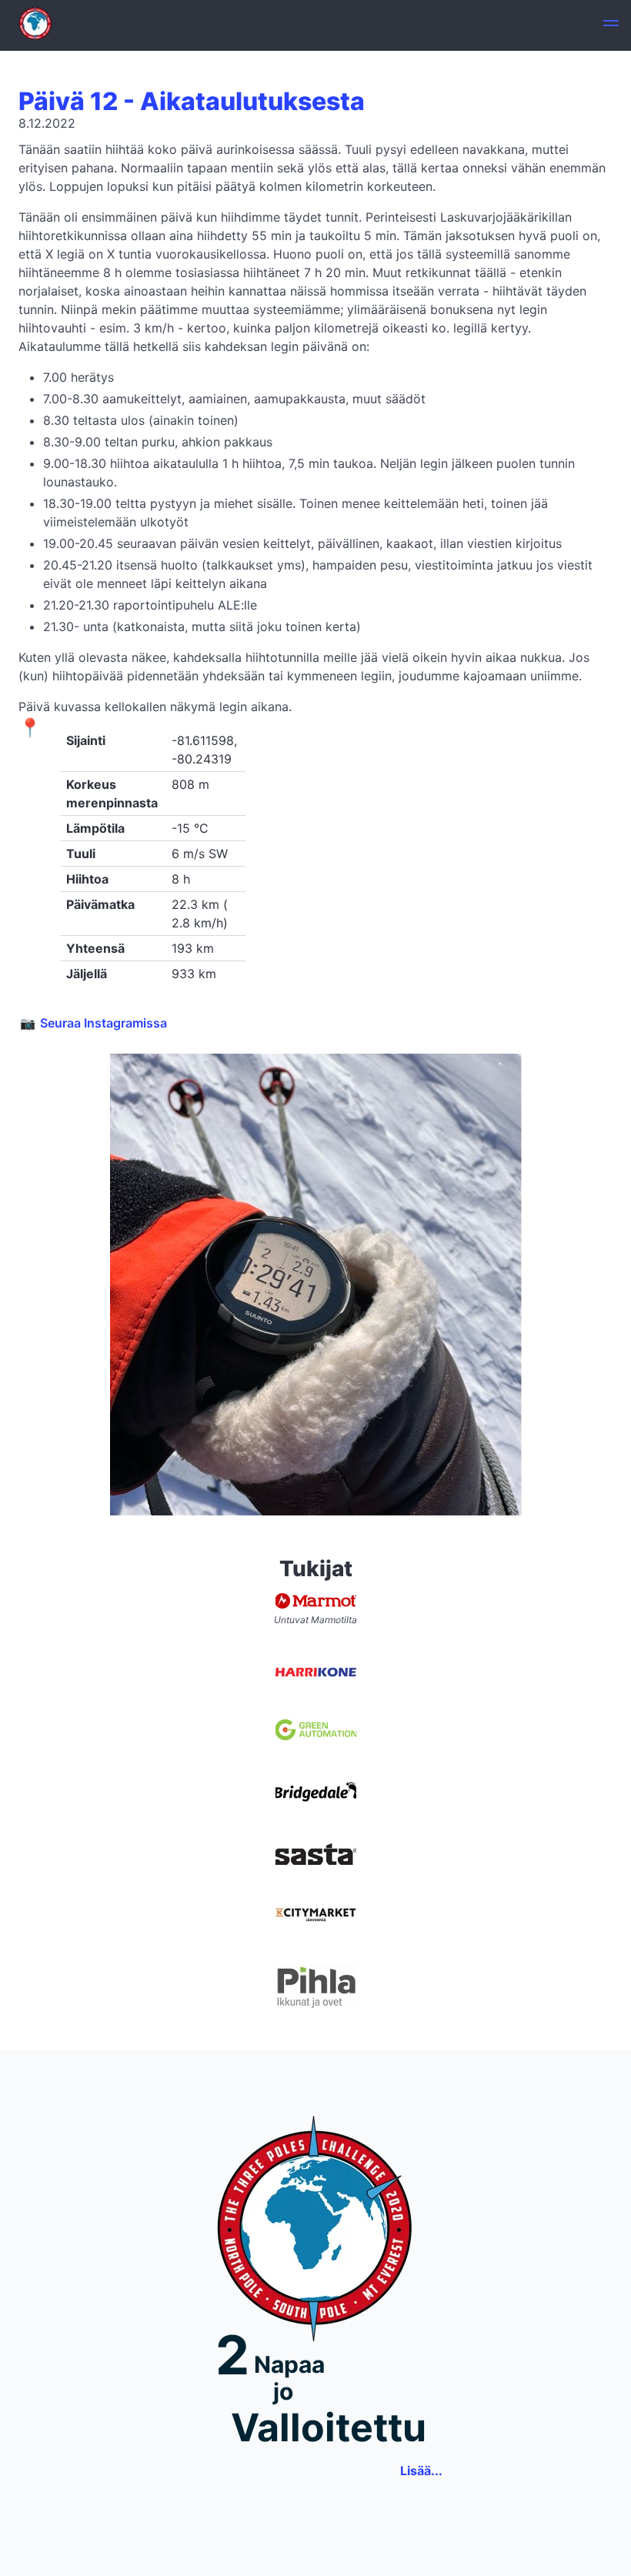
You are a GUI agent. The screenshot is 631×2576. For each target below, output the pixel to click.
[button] (611, 25)
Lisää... (421, 2471)
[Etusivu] (35, 25)
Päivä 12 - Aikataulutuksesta (192, 101)
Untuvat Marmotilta (315, 1620)
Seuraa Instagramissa (103, 1023)
